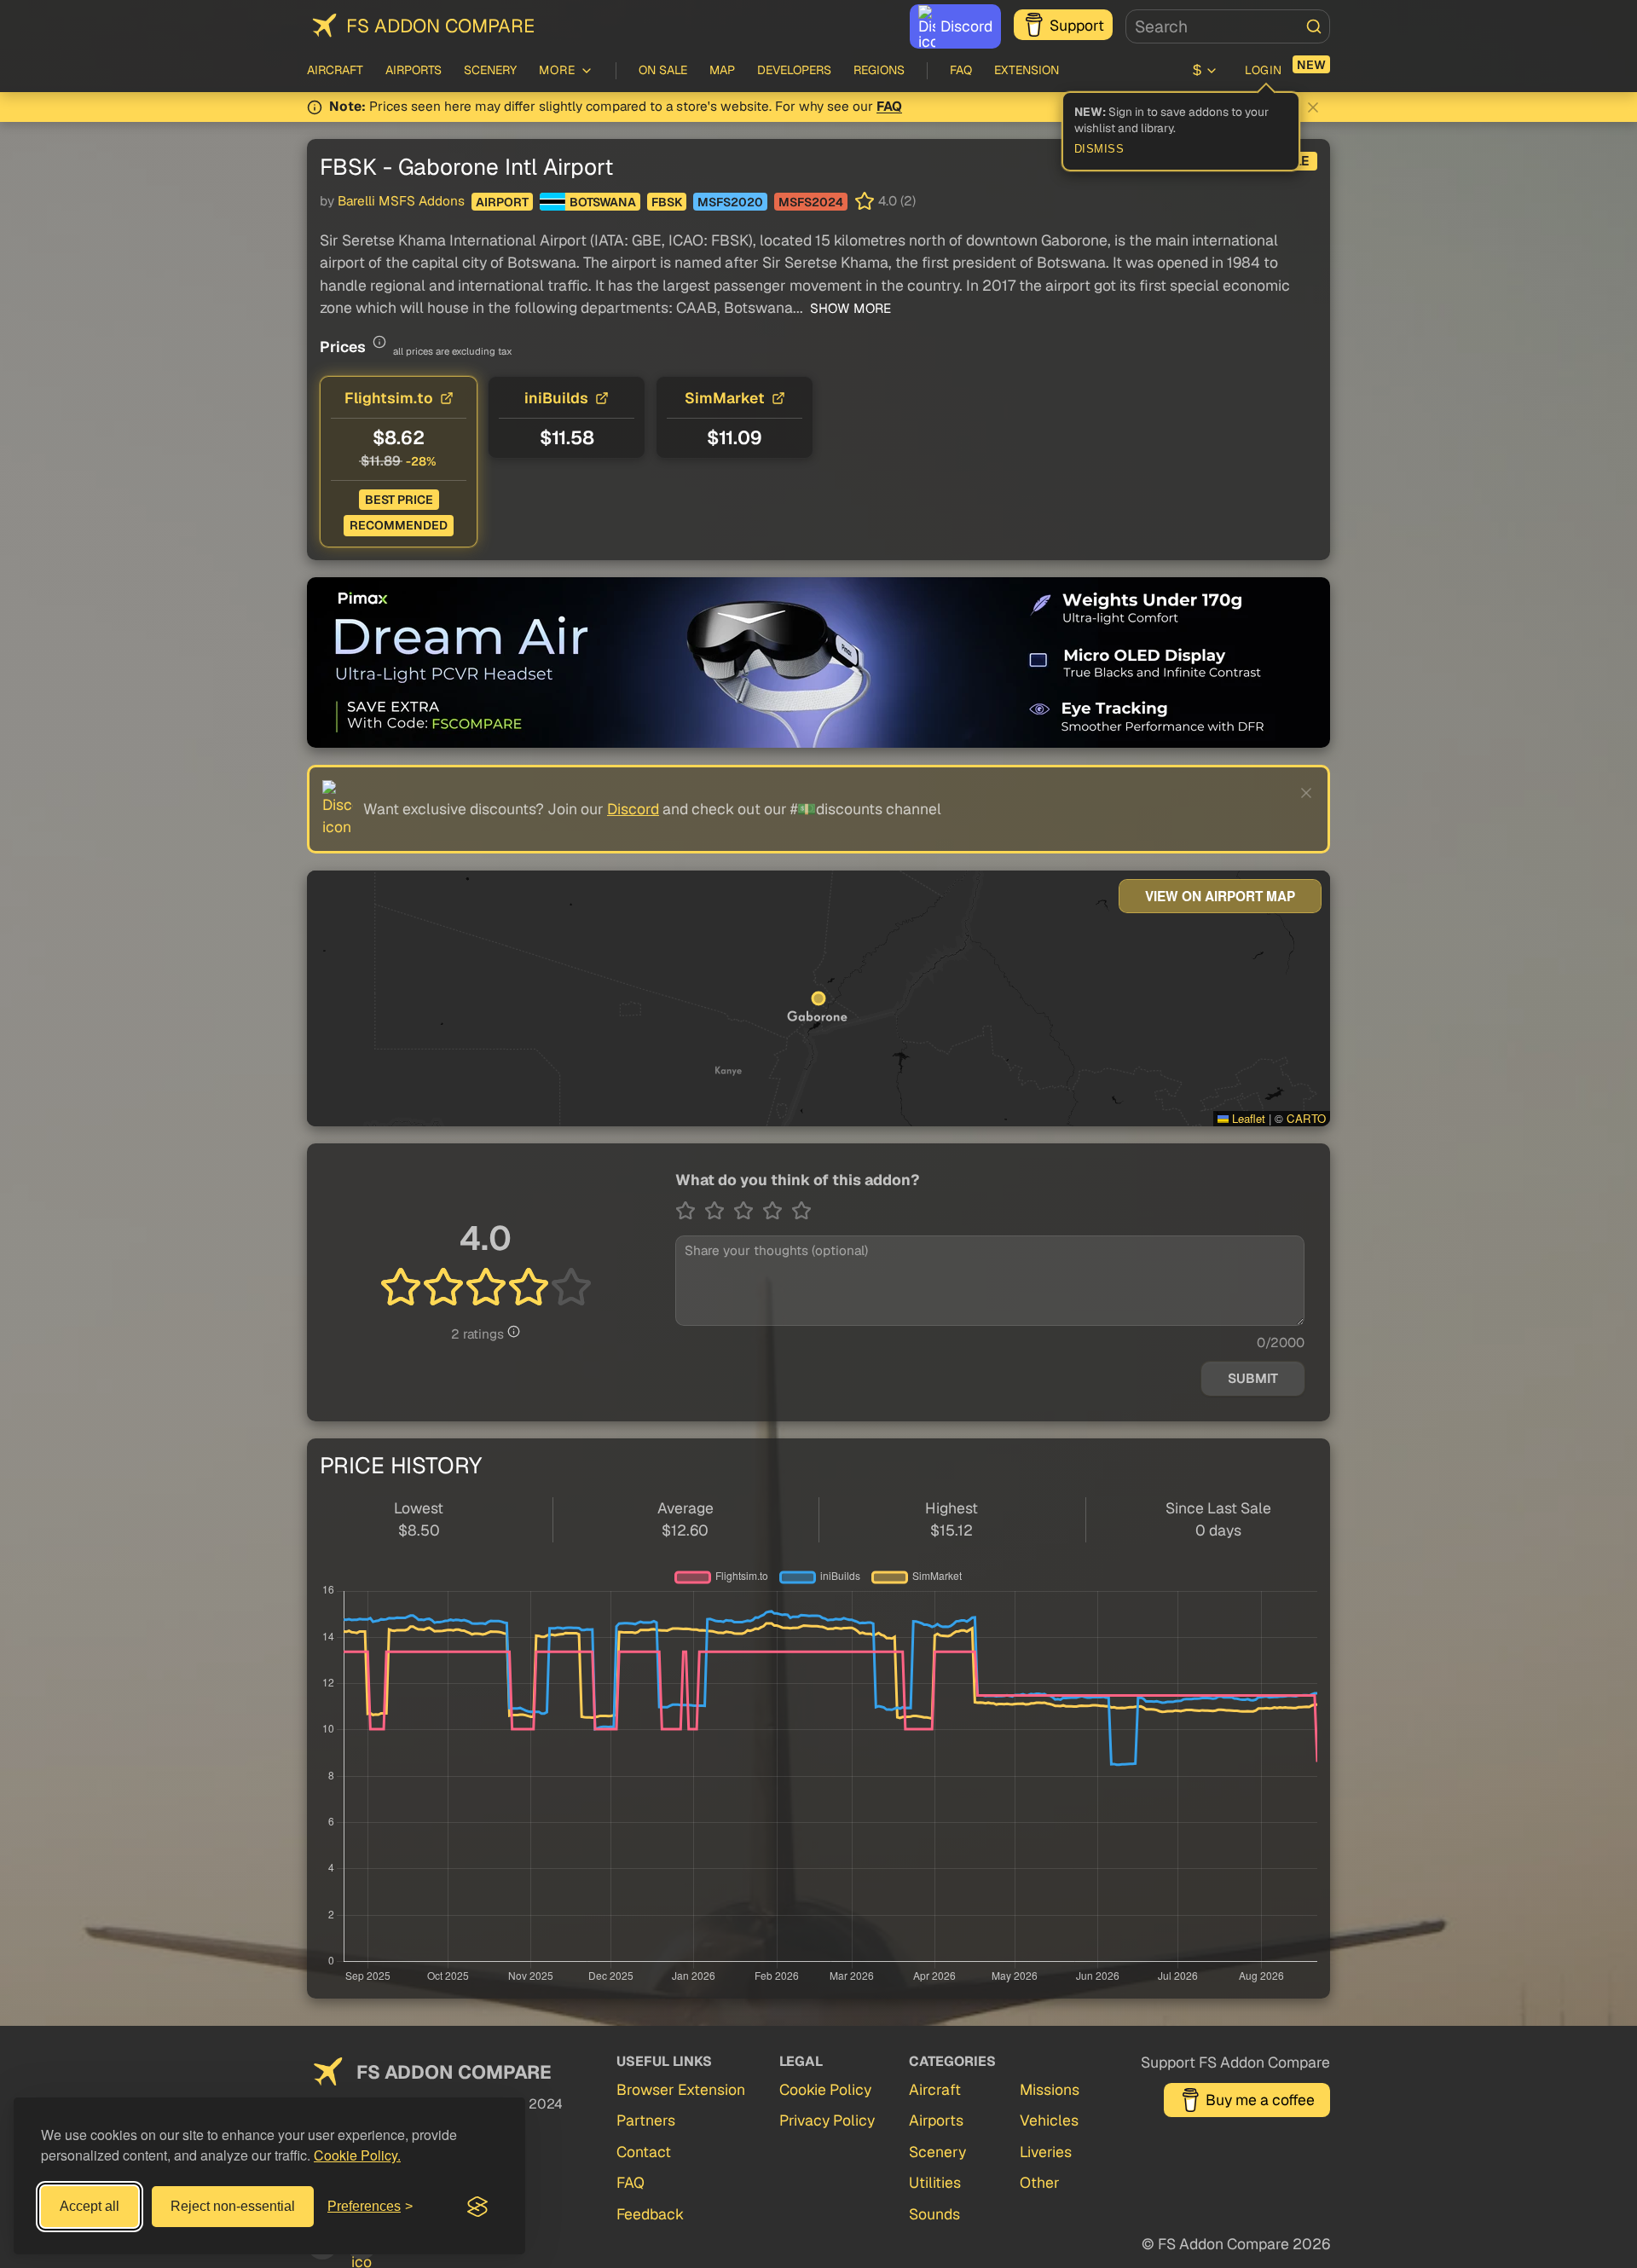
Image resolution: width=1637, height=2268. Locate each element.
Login (1264, 70)
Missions (1050, 2089)
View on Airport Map (1220, 896)
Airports (414, 70)
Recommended (399, 525)
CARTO (1306, 1118)
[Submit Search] (1314, 26)
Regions (879, 70)
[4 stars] (777, 1211)
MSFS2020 (730, 202)
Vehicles (1049, 2120)
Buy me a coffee (1260, 2100)
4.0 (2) (897, 201)
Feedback (650, 2214)
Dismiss (1099, 149)
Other (1040, 2182)
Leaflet (1247, 1118)
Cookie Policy (825, 2089)
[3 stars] (748, 1211)
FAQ (961, 70)
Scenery (490, 70)
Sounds (934, 2214)
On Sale (663, 70)
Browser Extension (681, 2089)
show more (849, 309)
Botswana (603, 202)
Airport (502, 202)
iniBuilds (556, 398)
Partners (646, 2120)
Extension (1027, 70)
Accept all (90, 2206)
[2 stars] (719, 1211)
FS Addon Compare (440, 26)
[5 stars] (801, 1211)
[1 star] (690, 1211)
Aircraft (335, 70)
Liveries (1046, 2152)
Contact (644, 2152)
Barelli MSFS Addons (401, 201)
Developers (794, 70)
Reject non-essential (233, 2206)
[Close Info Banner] (1313, 107)
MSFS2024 (811, 202)
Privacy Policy (827, 2120)
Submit (1253, 1379)
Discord (966, 26)
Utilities (935, 2182)
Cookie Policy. (357, 2155)
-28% (421, 461)
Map (722, 70)
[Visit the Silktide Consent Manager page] (477, 2207)
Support (1077, 25)
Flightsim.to (389, 398)
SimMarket (725, 398)
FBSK (667, 202)
